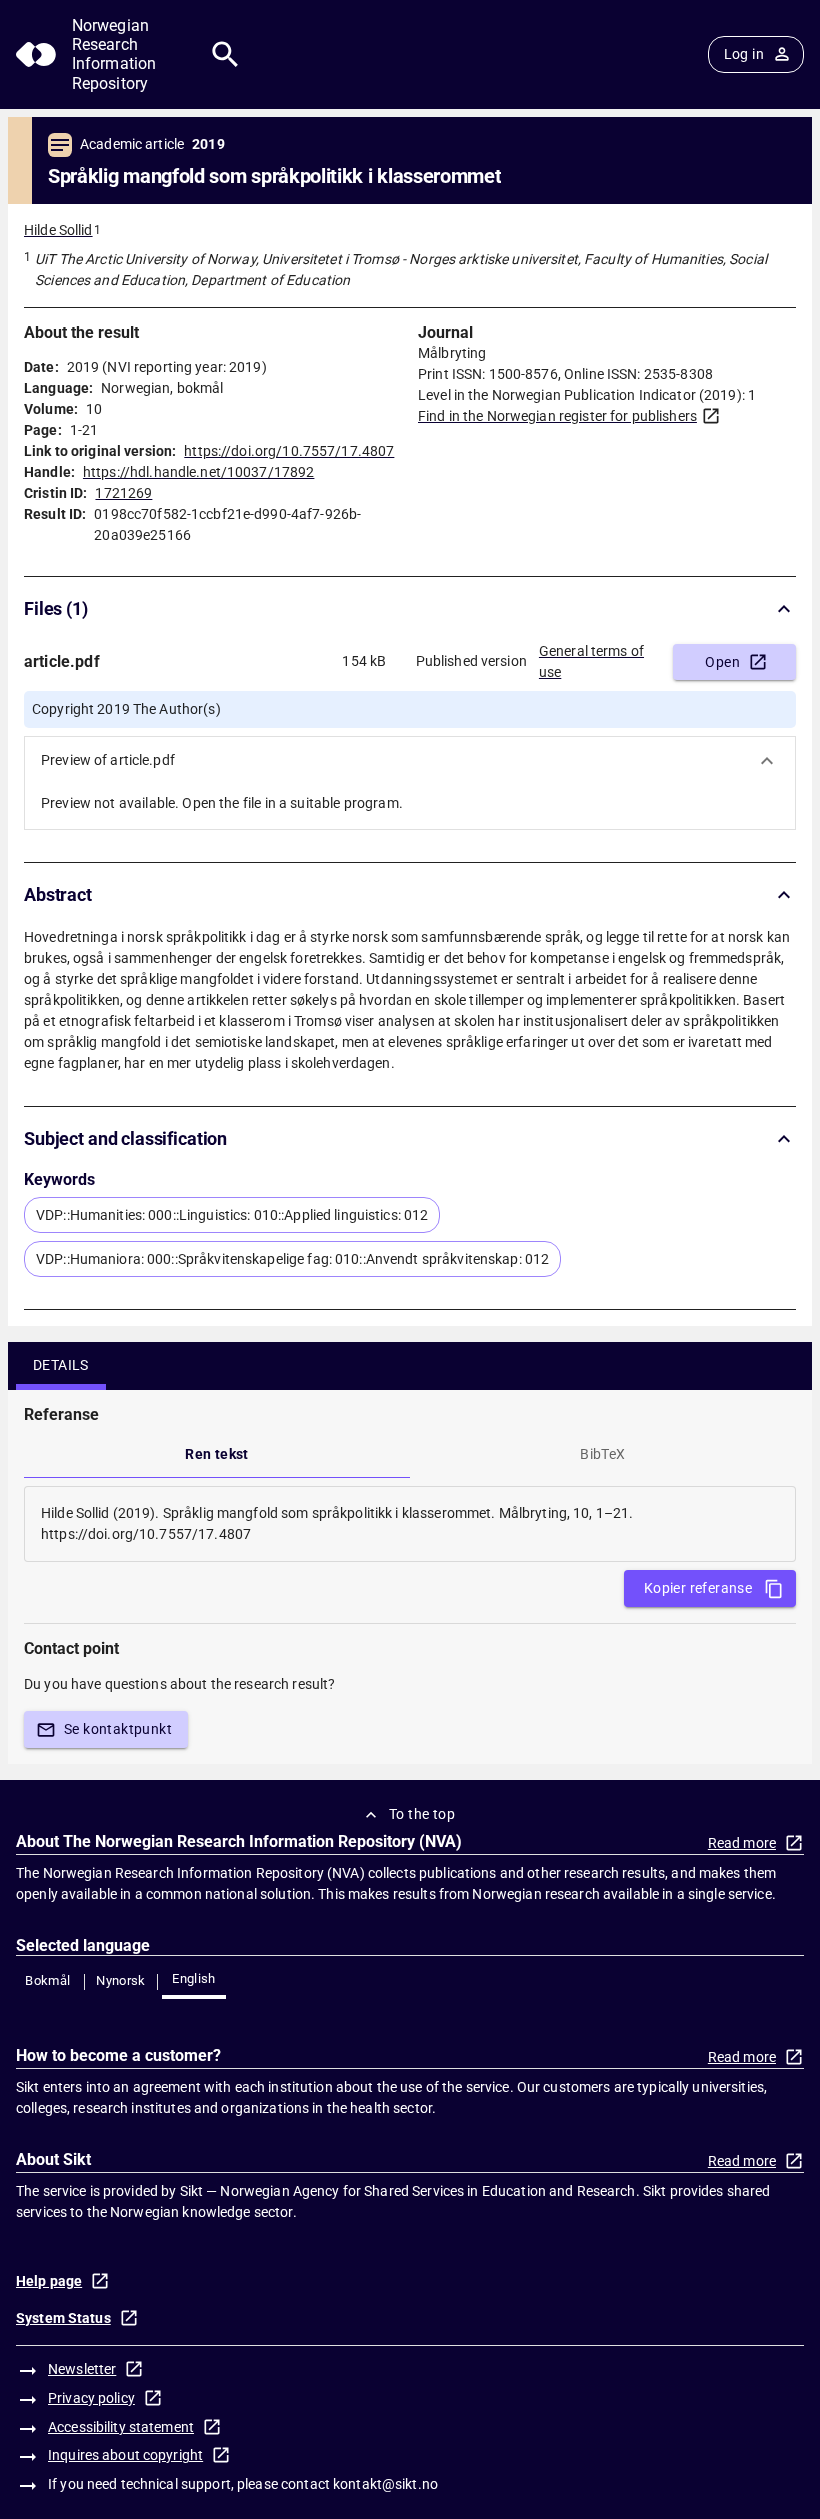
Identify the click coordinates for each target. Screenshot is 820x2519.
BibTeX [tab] (602, 1454)
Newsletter (82, 2369)
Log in (744, 54)
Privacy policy (91, 2398)
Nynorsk (121, 1980)
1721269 (123, 493)
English (194, 1978)
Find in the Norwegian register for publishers (557, 416)
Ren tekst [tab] (217, 1454)
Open (722, 662)
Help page (49, 2281)
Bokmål (47, 1980)
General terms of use (591, 661)
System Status (63, 2318)
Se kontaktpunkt (118, 1729)
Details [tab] (61, 1365)
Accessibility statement (121, 2427)
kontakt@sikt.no (385, 2484)
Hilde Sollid (58, 230)
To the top (422, 1814)
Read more (742, 1843)
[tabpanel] (410, 1524)
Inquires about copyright (125, 2455)
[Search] (225, 54)
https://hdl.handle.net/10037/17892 (198, 472)
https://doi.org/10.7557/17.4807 (289, 451)
